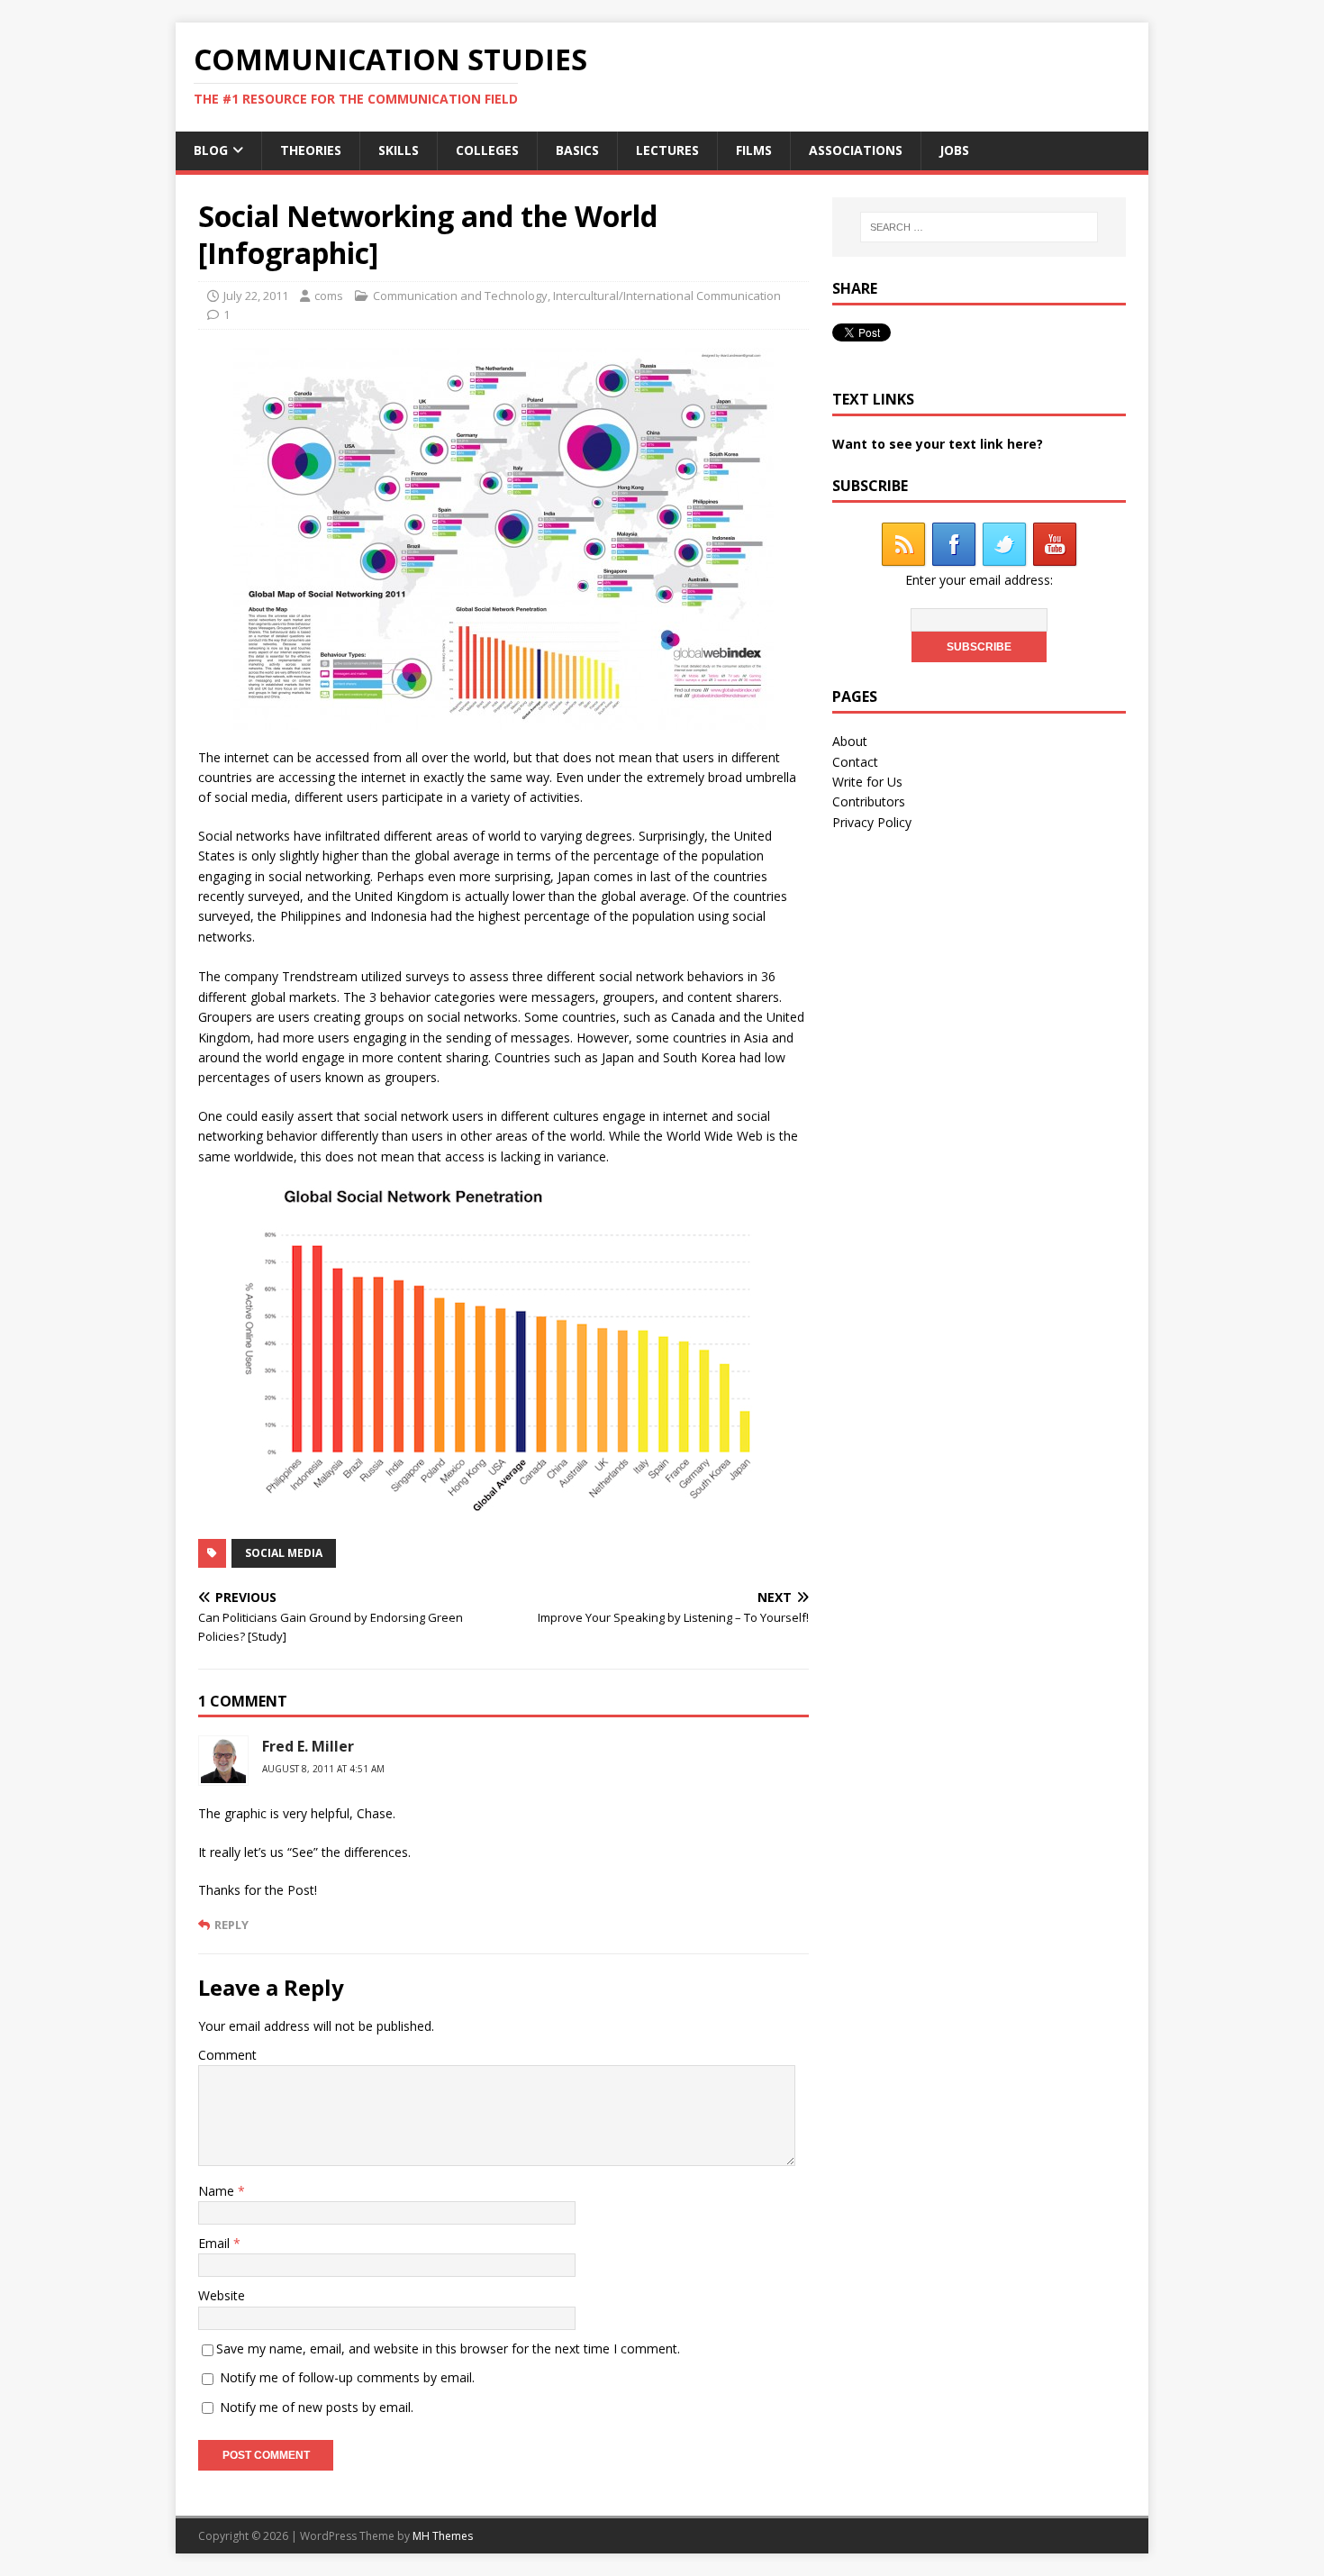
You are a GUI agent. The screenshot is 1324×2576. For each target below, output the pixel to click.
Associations (856, 150)
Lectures (667, 150)
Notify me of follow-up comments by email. (347, 2377)
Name (218, 2191)
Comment (227, 2055)
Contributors (869, 801)
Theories (311, 150)
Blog (211, 150)
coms (329, 296)
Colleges (487, 150)
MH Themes (443, 2536)
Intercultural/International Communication (667, 296)
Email (216, 2243)
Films (754, 150)
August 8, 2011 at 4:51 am (323, 1769)
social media (284, 1553)
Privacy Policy (872, 822)
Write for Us (867, 782)
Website (222, 2295)
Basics (577, 150)
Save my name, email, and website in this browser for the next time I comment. (448, 2348)
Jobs (954, 150)
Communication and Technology (460, 296)
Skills (399, 150)
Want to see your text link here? (938, 444)
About (850, 741)
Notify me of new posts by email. (317, 2407)
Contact (855, 762)
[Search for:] (979, 227)
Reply (231, 1925)
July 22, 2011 (256, 296)
